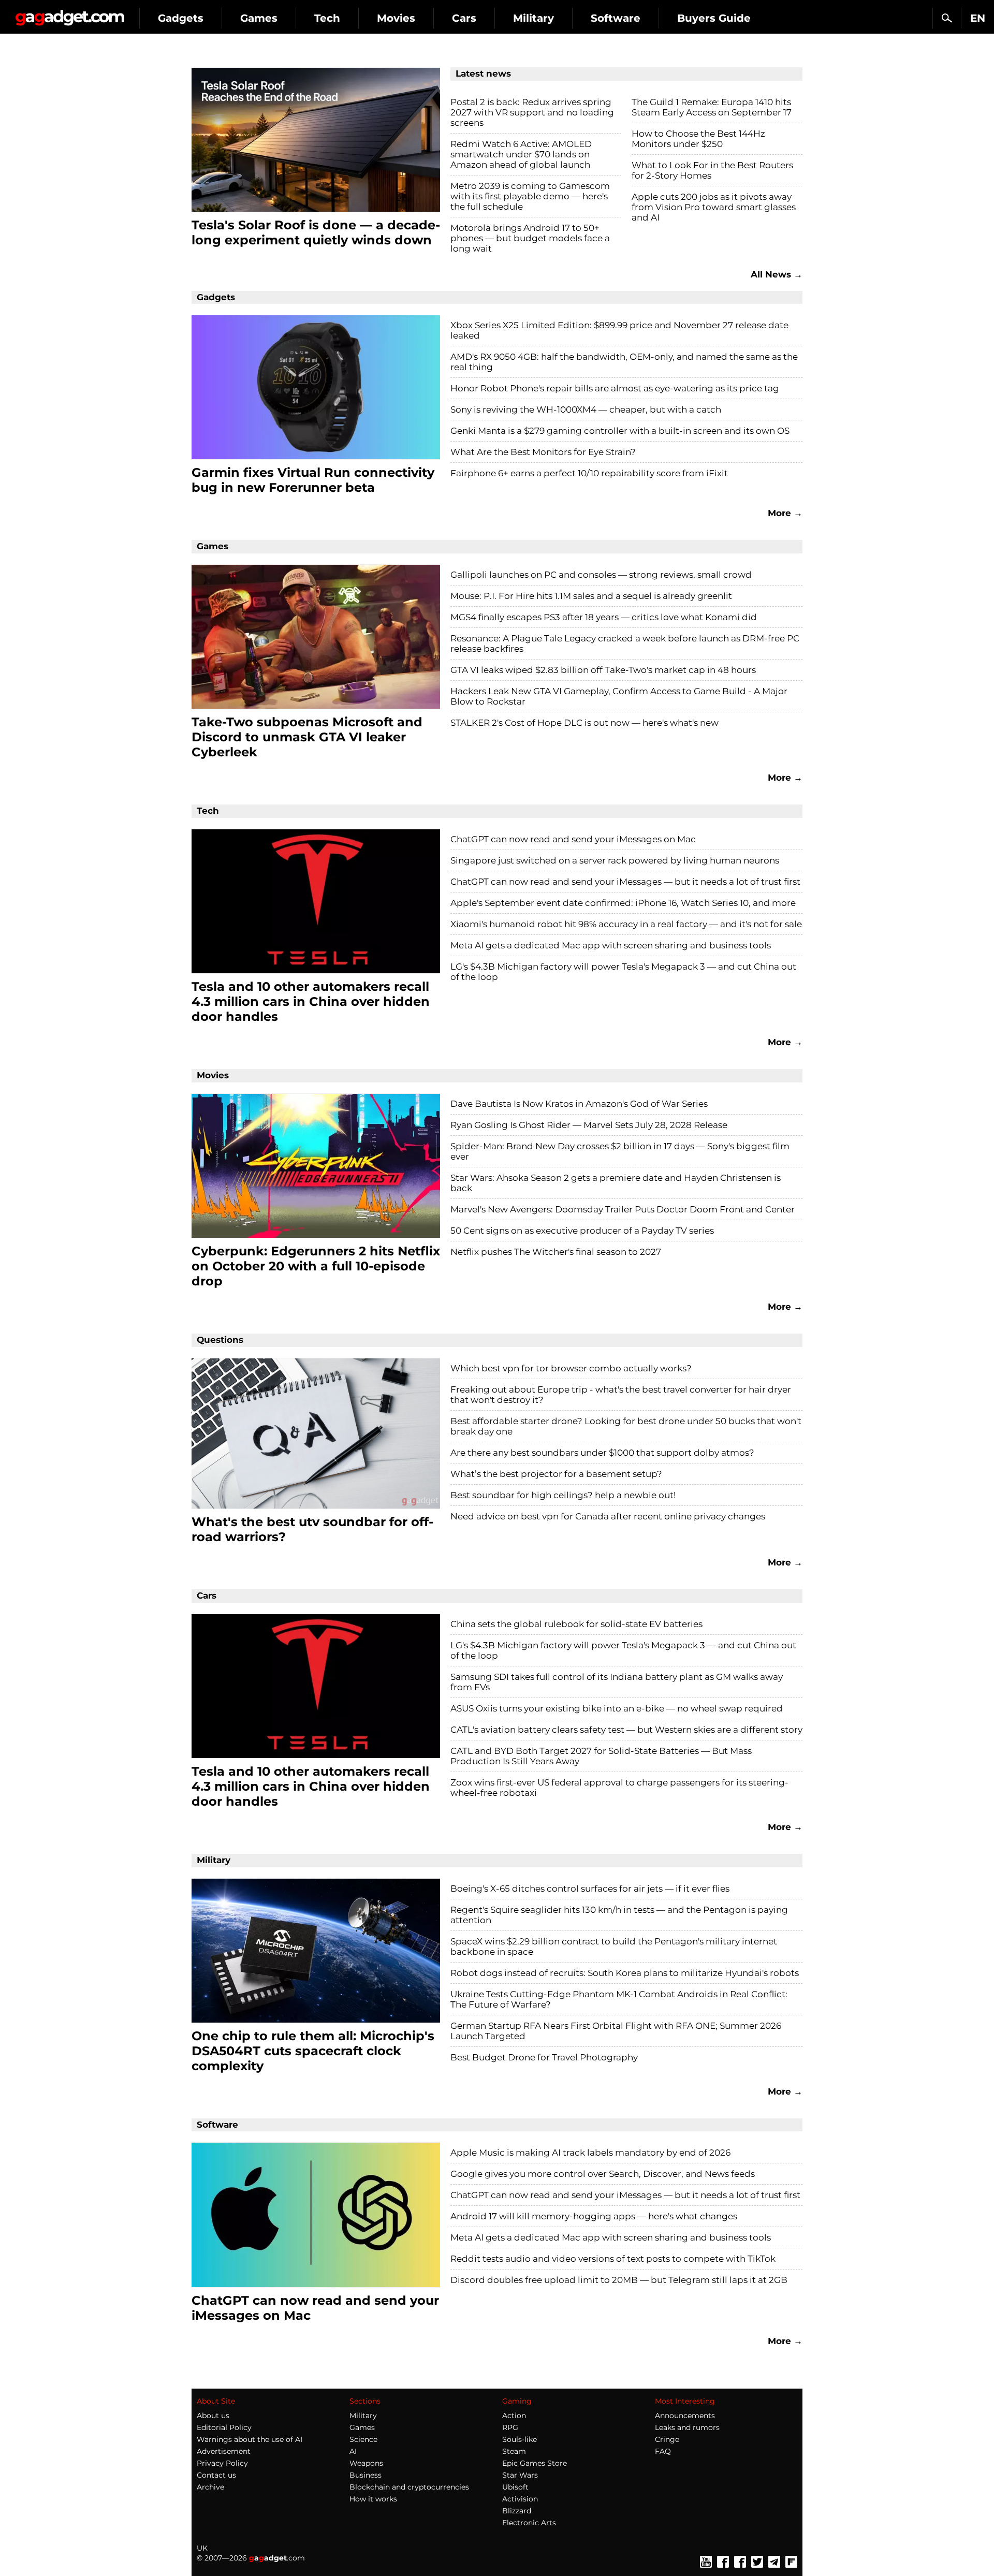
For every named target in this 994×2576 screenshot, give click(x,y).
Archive (210, 2487)
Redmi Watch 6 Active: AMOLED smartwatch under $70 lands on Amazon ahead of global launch (521, 154)
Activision (520, 2499)
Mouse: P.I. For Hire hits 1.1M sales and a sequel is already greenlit (591, 596)
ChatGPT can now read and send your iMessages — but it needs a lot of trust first (625, 882)
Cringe (667, 2439)
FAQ (663, 2451)
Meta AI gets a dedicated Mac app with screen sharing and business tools (611, 945)
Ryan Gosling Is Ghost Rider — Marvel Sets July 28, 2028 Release (589, 1125)
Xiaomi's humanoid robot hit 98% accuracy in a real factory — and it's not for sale (626, 924)
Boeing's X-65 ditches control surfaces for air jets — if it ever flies (590, 1889)
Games (259, 18)
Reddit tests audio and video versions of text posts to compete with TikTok (613, 2259)
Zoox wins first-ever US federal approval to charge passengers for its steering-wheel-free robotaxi (619, 1788)
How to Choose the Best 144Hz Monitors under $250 (698, 139)
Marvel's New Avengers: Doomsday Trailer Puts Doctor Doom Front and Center (623, 1209)
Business (366, 2475)
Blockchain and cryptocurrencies (409, 2487)
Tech (327, 18)
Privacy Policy (222, 2463)
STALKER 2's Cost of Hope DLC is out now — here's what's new (584, 723)
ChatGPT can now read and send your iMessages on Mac (573, 839)
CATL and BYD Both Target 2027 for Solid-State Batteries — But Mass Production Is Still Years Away (601, 1756)
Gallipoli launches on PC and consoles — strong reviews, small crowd (601, 575)
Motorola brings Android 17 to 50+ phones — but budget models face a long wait (530, 238)
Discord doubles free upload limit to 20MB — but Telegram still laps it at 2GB (619, 2280)
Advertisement (224, 2451)
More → (785, 513)
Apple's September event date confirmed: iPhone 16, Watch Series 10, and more (623, 903)
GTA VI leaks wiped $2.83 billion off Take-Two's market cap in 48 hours (603, 670)
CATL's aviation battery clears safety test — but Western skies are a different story (626, 1730)
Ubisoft (515, 2487)
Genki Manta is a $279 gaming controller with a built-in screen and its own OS (620, 431)
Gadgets (181, 18)
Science (363, 2439)
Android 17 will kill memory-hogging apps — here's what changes (594, 2216)
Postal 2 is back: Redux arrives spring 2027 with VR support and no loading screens (532, 112)
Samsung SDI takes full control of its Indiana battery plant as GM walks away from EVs (617, 1682)
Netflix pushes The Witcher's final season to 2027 (556, 1252)
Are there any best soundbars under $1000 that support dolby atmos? (602, 1453)
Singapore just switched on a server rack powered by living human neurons (615, 860)
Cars (464, 18)
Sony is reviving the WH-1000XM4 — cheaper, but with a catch (586, 409)
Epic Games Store (535, 2463)
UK (202, 2548)
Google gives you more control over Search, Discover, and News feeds (603, 2174)
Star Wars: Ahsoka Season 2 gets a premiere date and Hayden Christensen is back (616, 1183)
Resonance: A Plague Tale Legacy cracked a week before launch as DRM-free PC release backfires (625, 643)
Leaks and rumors (687, 2427)
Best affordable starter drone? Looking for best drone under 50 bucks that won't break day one (626, 1426)
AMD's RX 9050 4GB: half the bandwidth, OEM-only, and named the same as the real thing (624, 362)
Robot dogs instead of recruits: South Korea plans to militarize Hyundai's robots (625, 1973)
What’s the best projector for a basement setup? (556, 1474)
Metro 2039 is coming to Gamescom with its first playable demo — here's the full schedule (530, 196)
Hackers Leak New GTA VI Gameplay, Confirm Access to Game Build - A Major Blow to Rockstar (619, 696)
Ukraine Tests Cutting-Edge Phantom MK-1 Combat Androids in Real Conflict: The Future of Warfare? (619, 1999)
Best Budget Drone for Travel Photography (544, 2057)
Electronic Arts (529, 2523)
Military (533, 18)
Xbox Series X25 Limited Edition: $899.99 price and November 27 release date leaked (619, 330)
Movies (396, 18)
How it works (373, 2499)
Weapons (366, 2463)
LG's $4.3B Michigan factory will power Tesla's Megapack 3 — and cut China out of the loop (623, 972)
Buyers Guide (714, 18)
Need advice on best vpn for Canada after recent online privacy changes (608, 1516)
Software (616, 18)
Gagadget (70, 14)
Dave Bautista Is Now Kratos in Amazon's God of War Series (579, 1104)
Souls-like (520, 2439)
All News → (777, 274)
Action (514, 2416)
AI (353, 2451)
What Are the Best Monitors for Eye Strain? (543, 452)
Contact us (216, 2475)
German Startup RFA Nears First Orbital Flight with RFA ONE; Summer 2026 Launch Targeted (616, 2031)
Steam (514, 2451)
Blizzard (517, 2511)
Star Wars (520, 2475)
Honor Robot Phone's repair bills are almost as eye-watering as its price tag (615, 388)
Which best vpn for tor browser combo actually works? (571, 1368)
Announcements (685, 2416)
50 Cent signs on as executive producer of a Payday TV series (582, 1231)
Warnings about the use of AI (250, 2439)
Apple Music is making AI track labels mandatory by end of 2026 (590, 2153)
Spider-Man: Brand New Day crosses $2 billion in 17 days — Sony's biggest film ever (620, 1151)
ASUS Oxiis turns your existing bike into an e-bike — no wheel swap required (617, 1708)
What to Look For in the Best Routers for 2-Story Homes (712, 170)
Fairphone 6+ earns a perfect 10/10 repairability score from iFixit (589, 473)
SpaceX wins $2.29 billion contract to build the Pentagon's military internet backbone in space (614, 1946)
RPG (510, 2427)
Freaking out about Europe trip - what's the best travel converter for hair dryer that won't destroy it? (621, 1395)
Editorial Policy (224, 2427)
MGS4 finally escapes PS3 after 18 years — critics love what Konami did (604, 617)
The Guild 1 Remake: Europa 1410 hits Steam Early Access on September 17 (712, 107)
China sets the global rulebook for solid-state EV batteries (576, 1624)
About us (213, 2416)
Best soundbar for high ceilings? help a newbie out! (563, 1495)
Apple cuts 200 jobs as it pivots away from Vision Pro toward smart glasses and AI (714, 207)
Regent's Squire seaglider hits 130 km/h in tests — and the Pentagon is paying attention (619, 1915)
